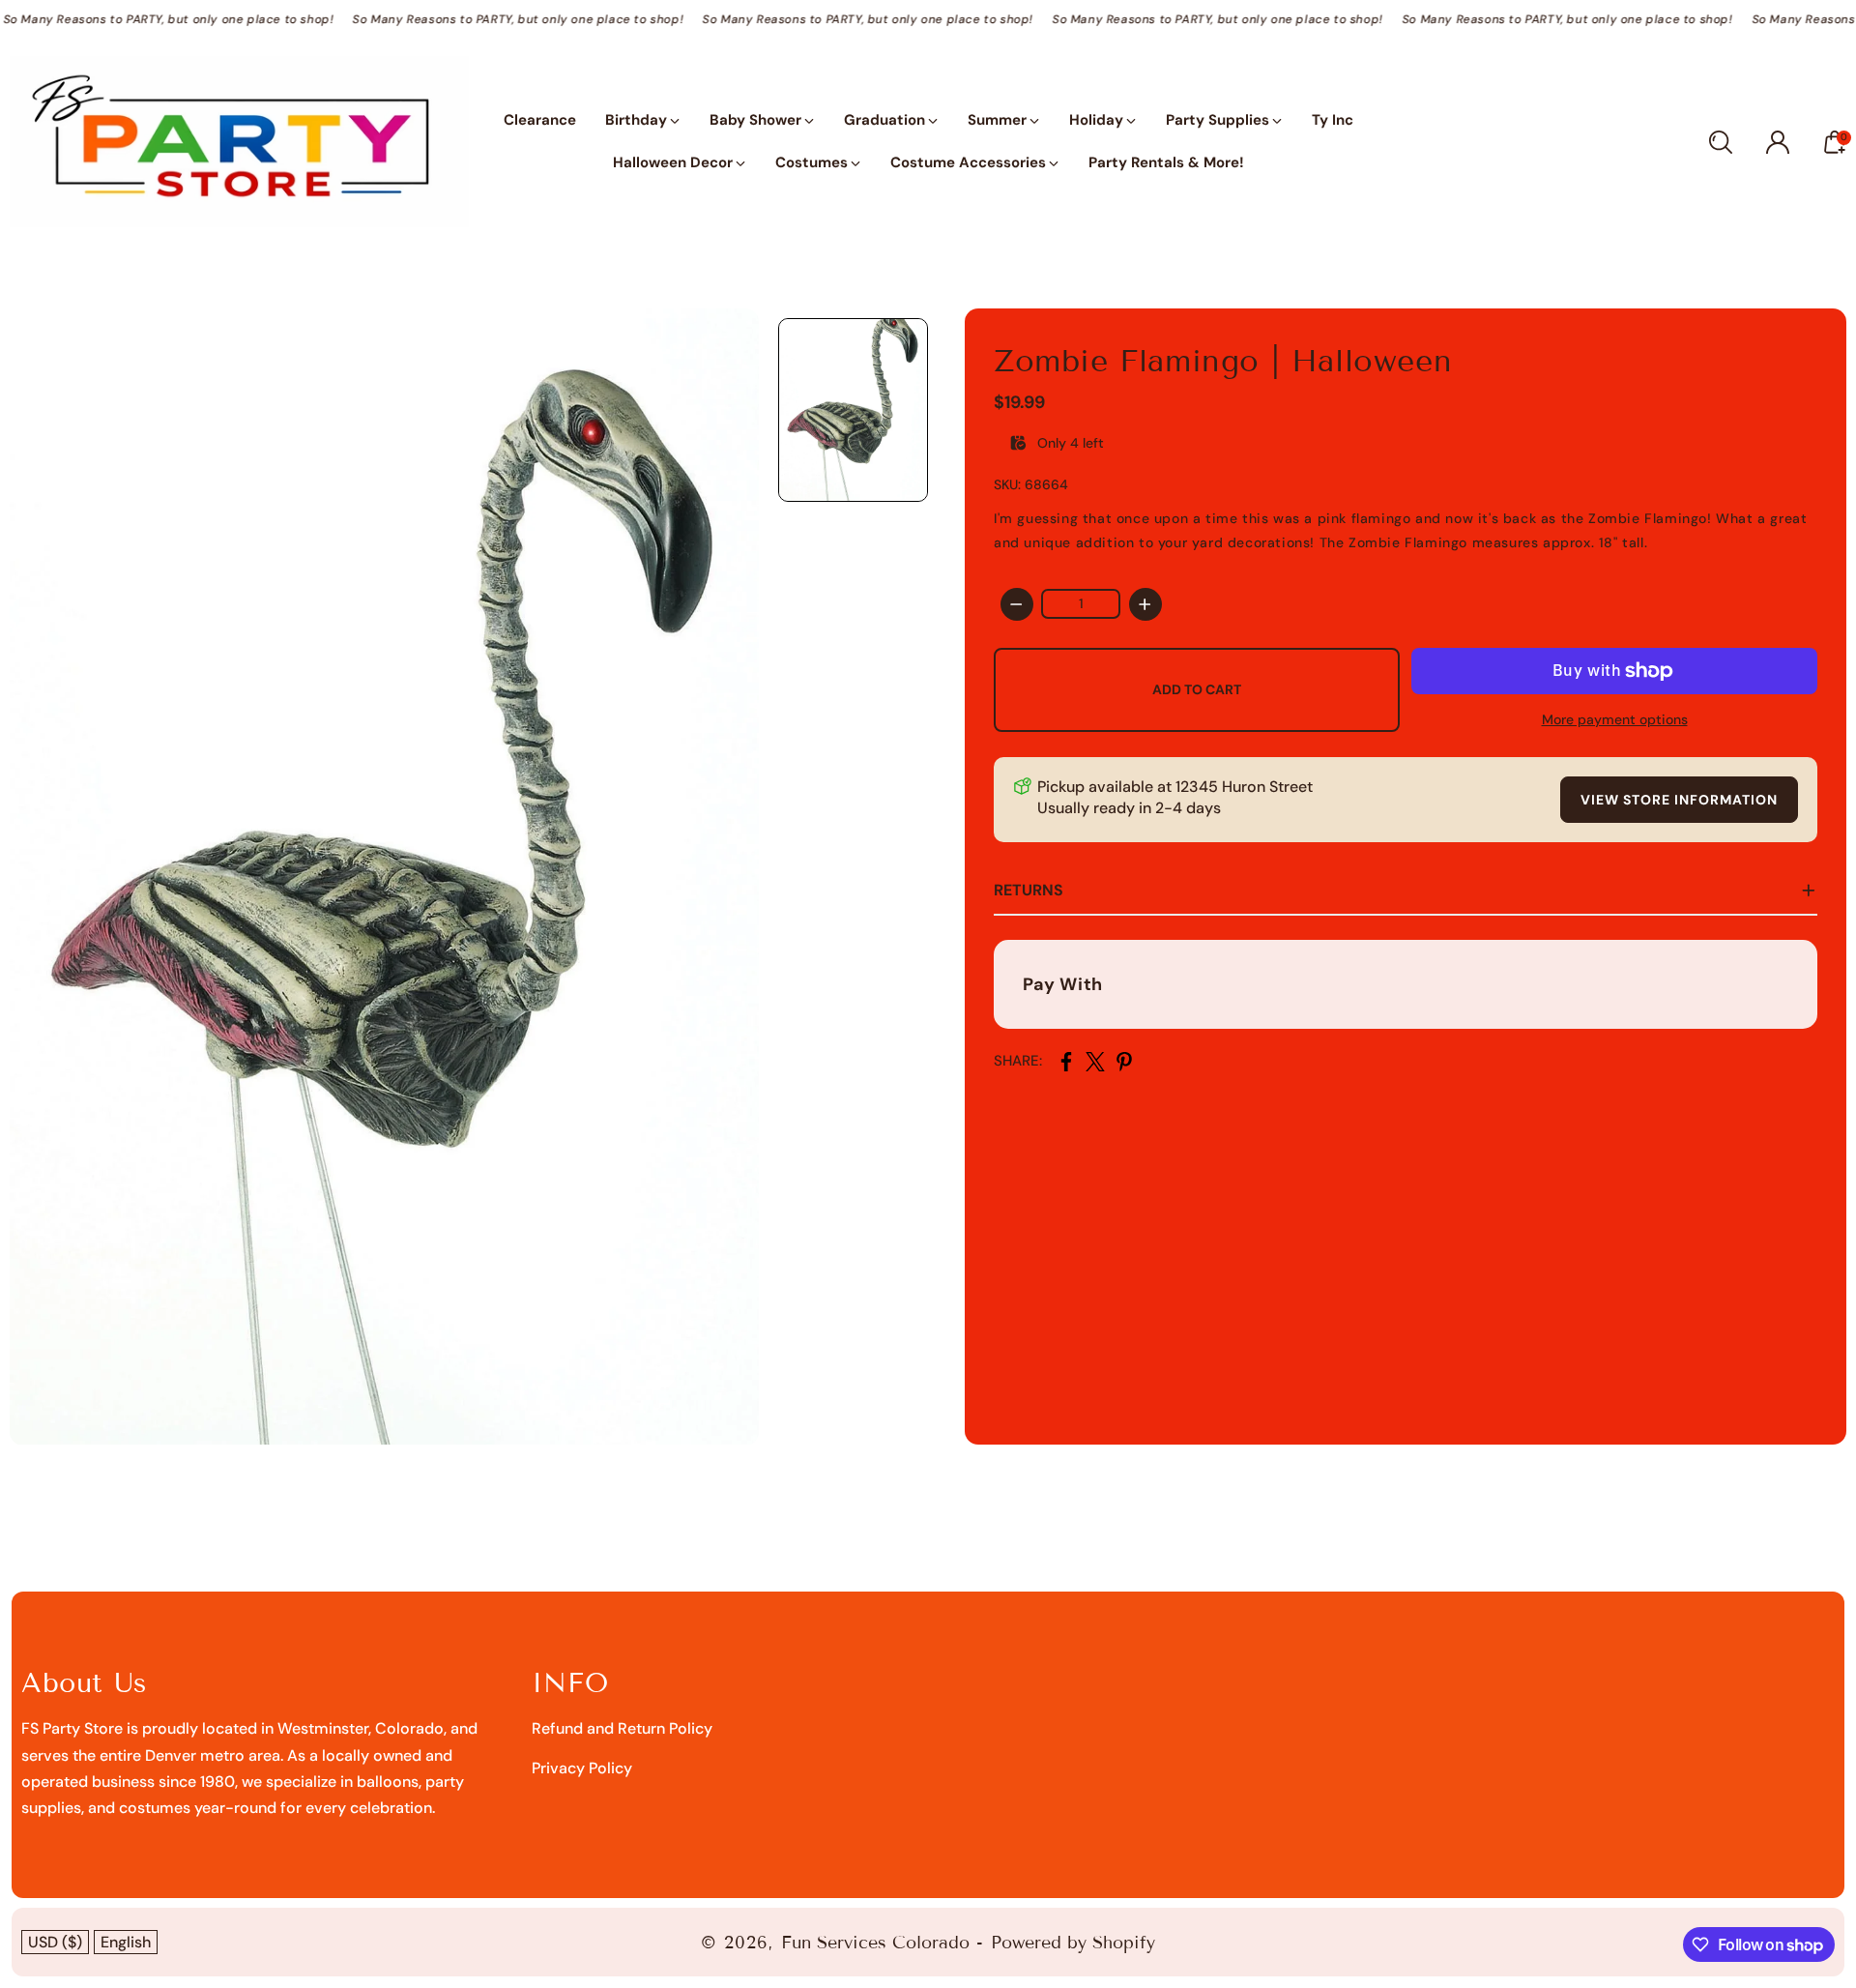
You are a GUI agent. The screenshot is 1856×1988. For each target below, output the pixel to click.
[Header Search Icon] (1721, 142)
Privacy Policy (582, 1768)
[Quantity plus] (1145, 604)
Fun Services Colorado (875, 1943)
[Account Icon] (1778, 142)
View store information (1679, 800)
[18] (384, 877)
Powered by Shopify (1073, 1943)
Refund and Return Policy (622, 1728)
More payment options (1615, 719)
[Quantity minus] (1017, 604)
